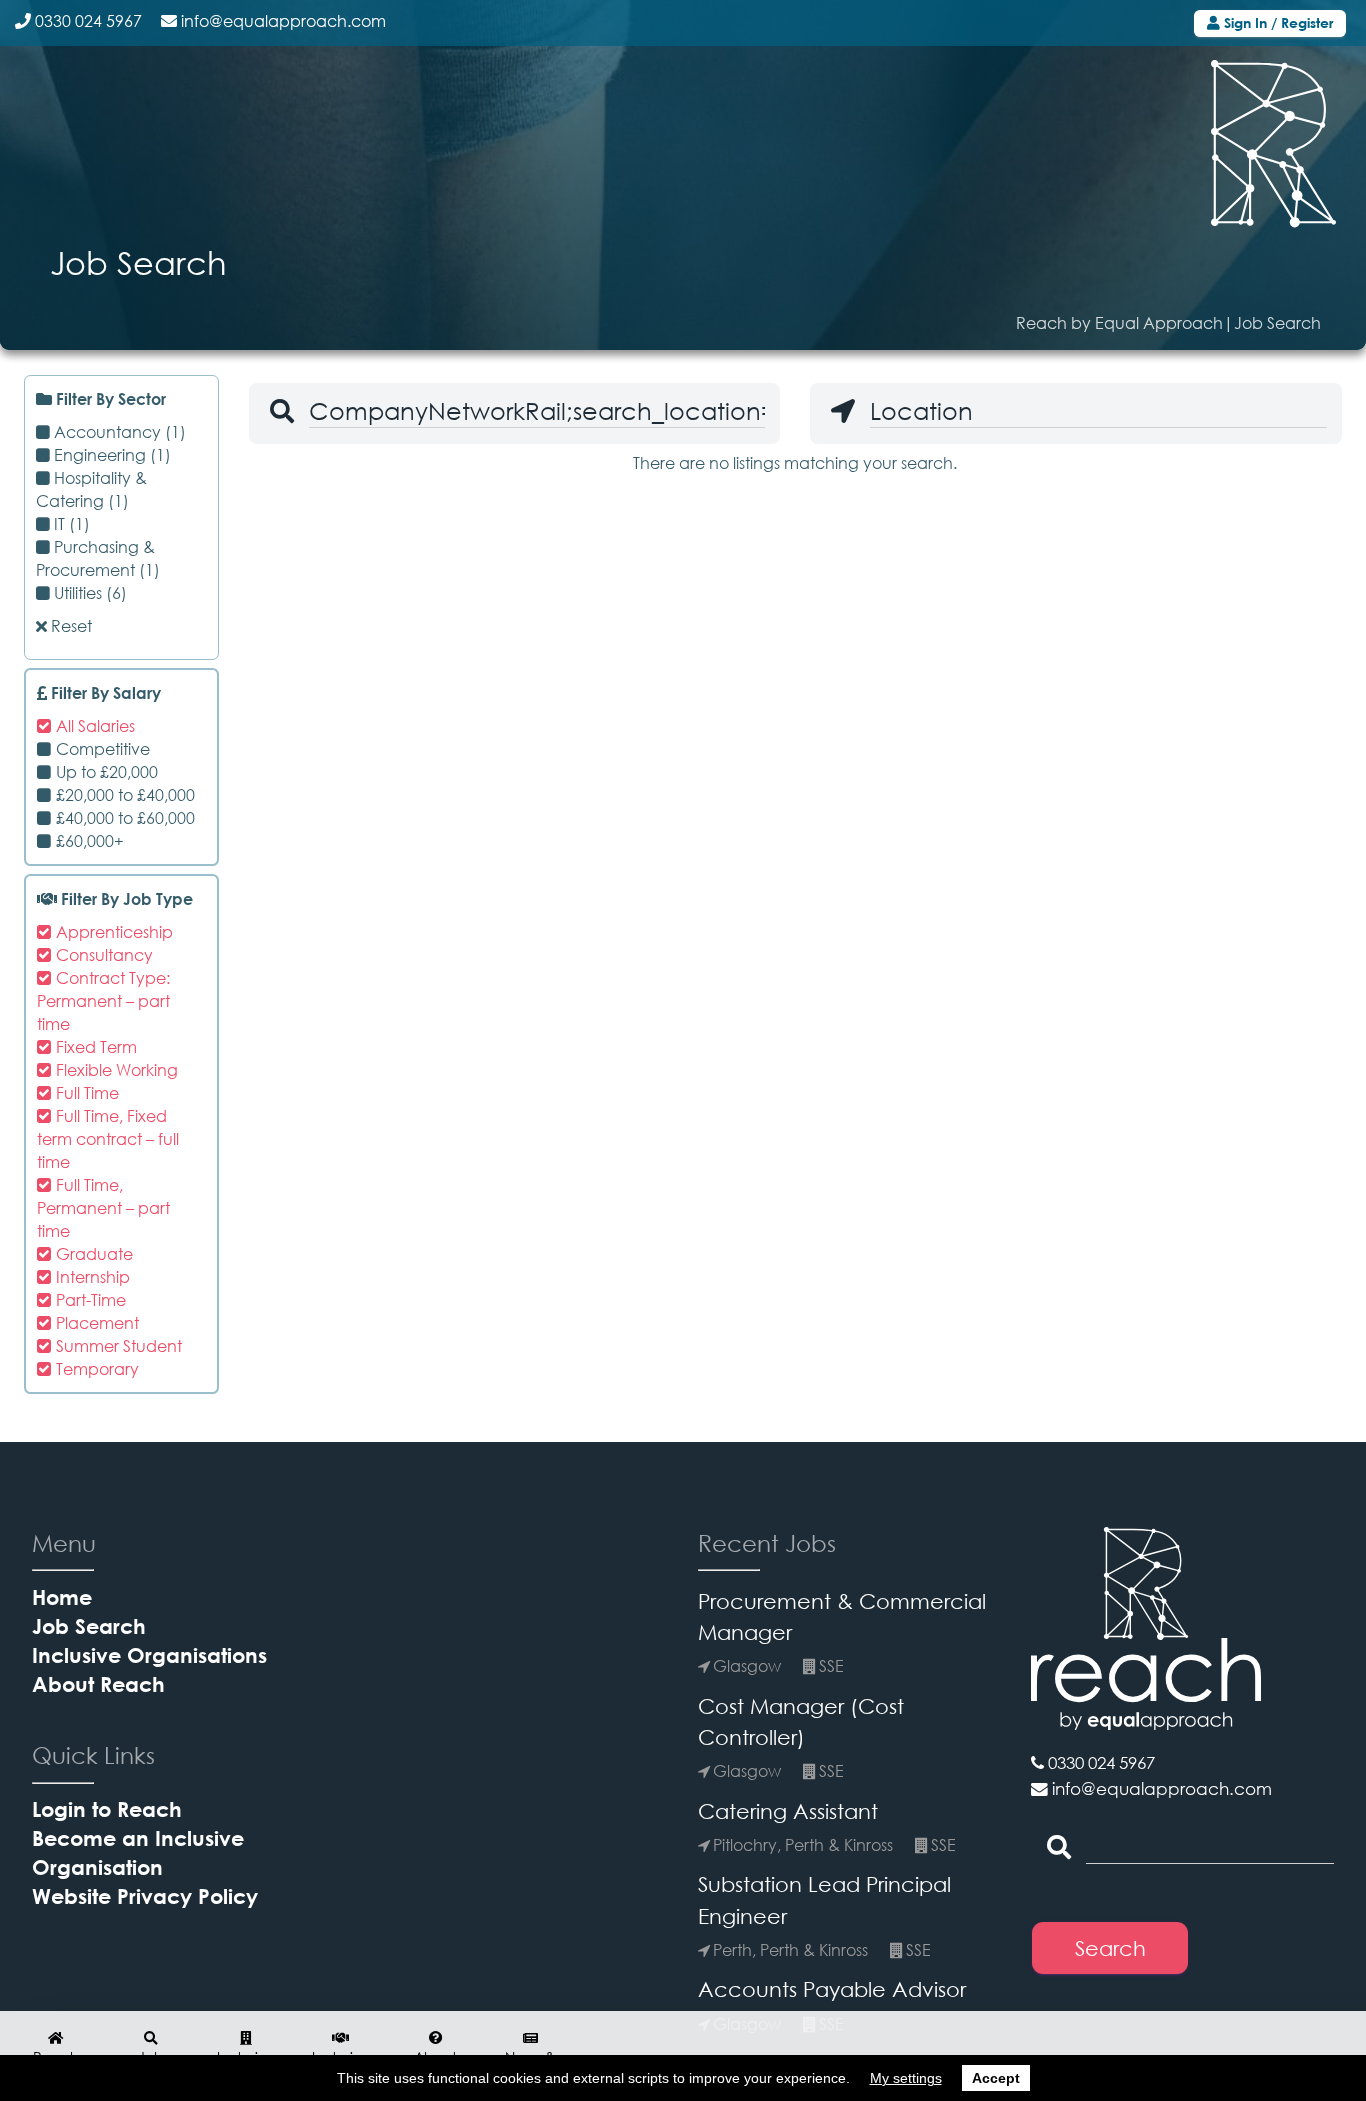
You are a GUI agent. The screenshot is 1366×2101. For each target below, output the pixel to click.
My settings (906, 2078)
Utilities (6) (88, 593)
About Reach (98, 1683)
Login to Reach (107, 1808)
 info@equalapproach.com (1151, 1789)
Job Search (89, 1625)
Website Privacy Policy (145, 1895)
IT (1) (70, 524)
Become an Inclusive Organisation (138, 1852)
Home (62, 1596)
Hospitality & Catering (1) (91, 490)
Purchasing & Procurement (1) (98, 559)
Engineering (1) (110, 455)
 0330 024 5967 (1093, 1763)
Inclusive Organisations (149, 1654)
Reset (69, 626)
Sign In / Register (1276, 22)
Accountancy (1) (118, 432)
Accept (996, 2078)
